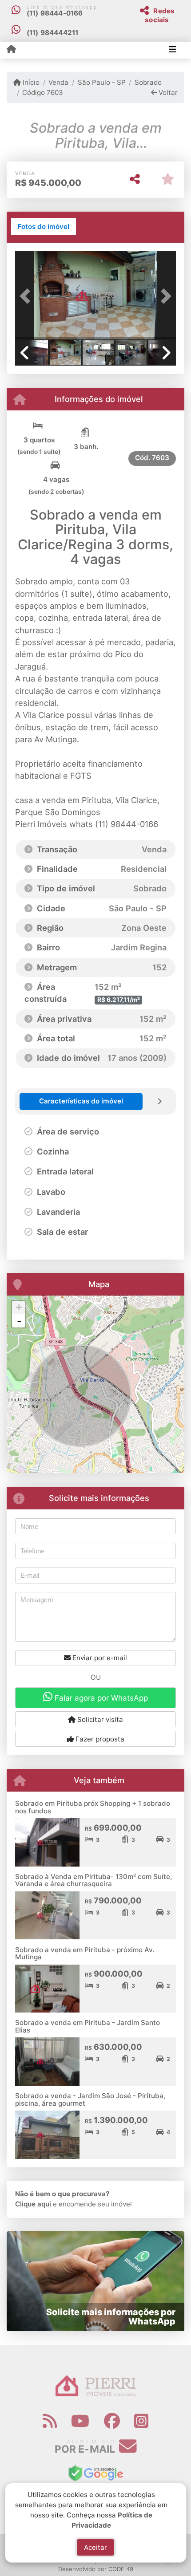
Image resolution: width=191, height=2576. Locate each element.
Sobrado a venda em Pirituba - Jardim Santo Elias (88, 2026)
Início (30, 82)
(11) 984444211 (53, 33)
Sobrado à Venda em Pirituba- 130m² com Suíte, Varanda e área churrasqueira (94, 1880)
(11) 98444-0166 (55, 13)
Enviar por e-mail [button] (99, 1658)
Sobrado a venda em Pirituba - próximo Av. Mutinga (85, 1954)
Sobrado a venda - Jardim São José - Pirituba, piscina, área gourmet (90, 2099)
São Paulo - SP (101, 82)
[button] (27, 296)
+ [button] (19, 1307)
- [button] (19, 1321)
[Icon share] (50, 2421)
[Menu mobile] (11, 50)
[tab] (44, 227)
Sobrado (148, 82)
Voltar (167, 93)
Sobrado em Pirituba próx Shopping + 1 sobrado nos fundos (93, 1807)
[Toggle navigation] (173, 50)
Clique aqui (33, 2204)
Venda (58, 82)
